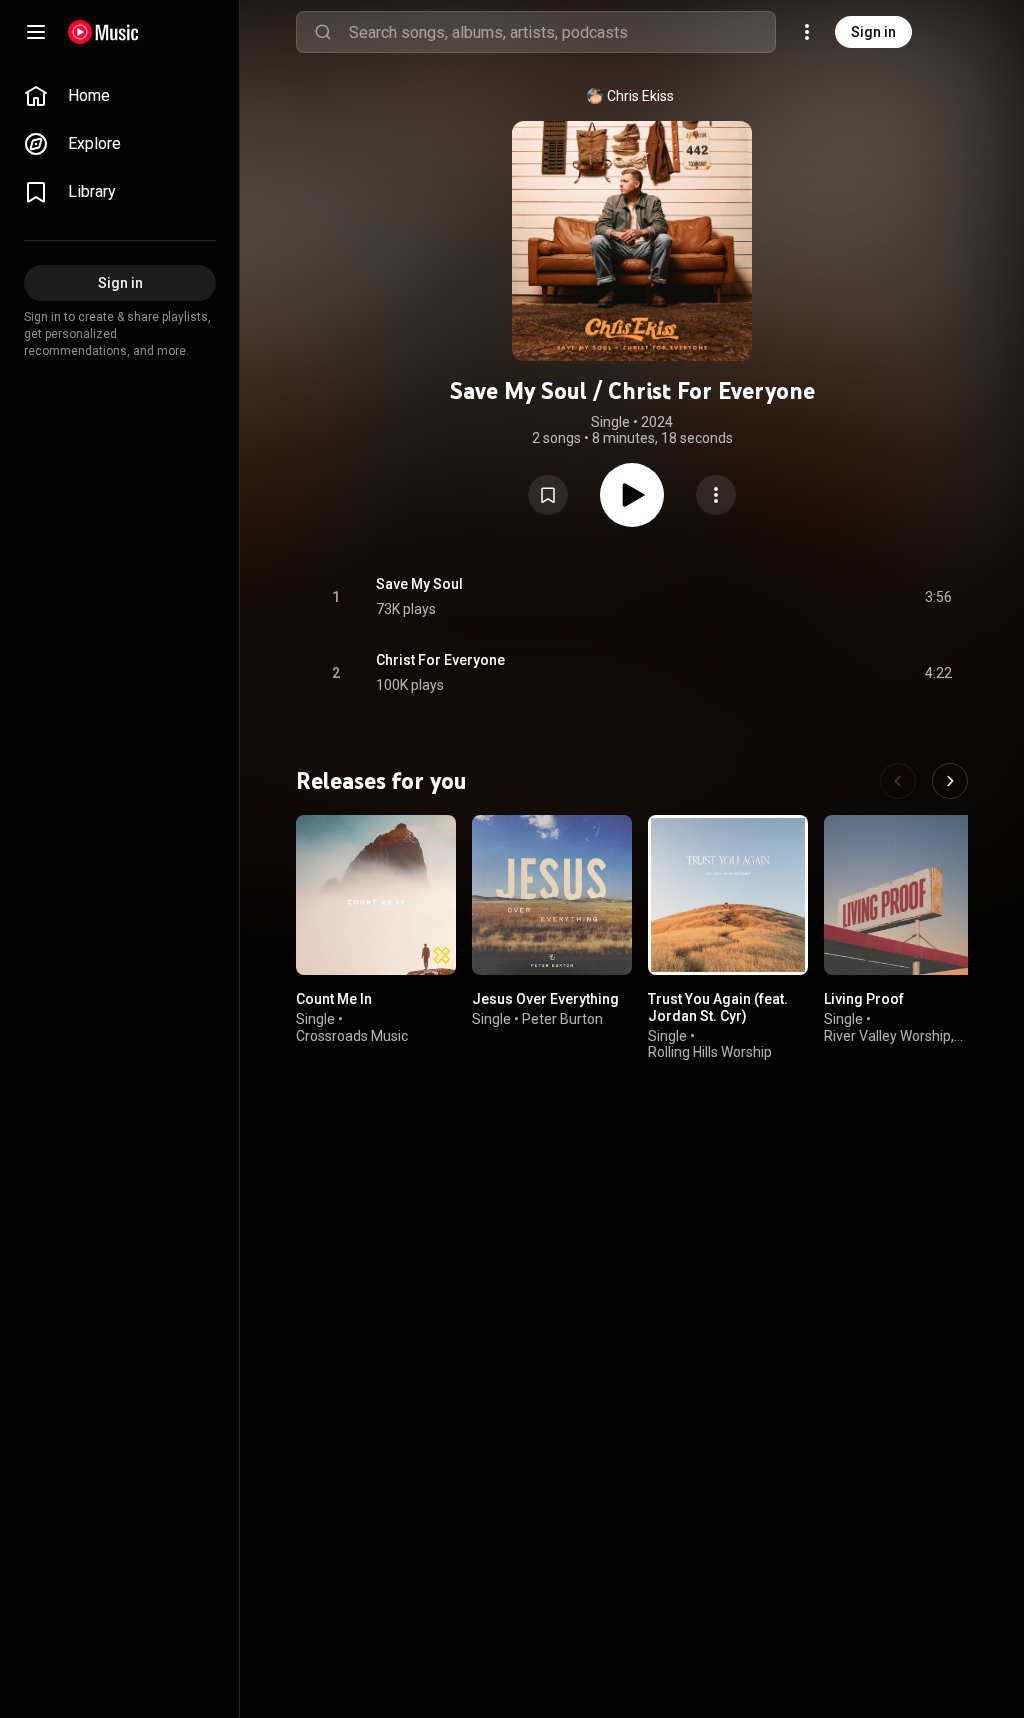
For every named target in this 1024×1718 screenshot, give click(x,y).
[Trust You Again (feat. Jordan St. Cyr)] (728, 895)
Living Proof (864, 999)
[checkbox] (938, 597)
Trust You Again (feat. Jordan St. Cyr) (718, 1007)
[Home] (103, 32)
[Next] (950, 781)
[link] (120, 96)
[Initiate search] (323, 32)
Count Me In (334, 999)
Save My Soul (419, 584)
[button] (548, 495)
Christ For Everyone (440, 660)
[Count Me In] (376, 895)
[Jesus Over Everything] (552, 895)
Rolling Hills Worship (710, 1053)
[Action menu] (716, 495)
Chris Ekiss (640, 96)
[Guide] (36, 32)
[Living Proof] (904, 895)
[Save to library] (548, 495)
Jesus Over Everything (545, 999)
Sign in (873, 32)
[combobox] (562, 32)
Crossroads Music (352, 1036)
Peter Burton (562, 1019)
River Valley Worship (887, 1036)
